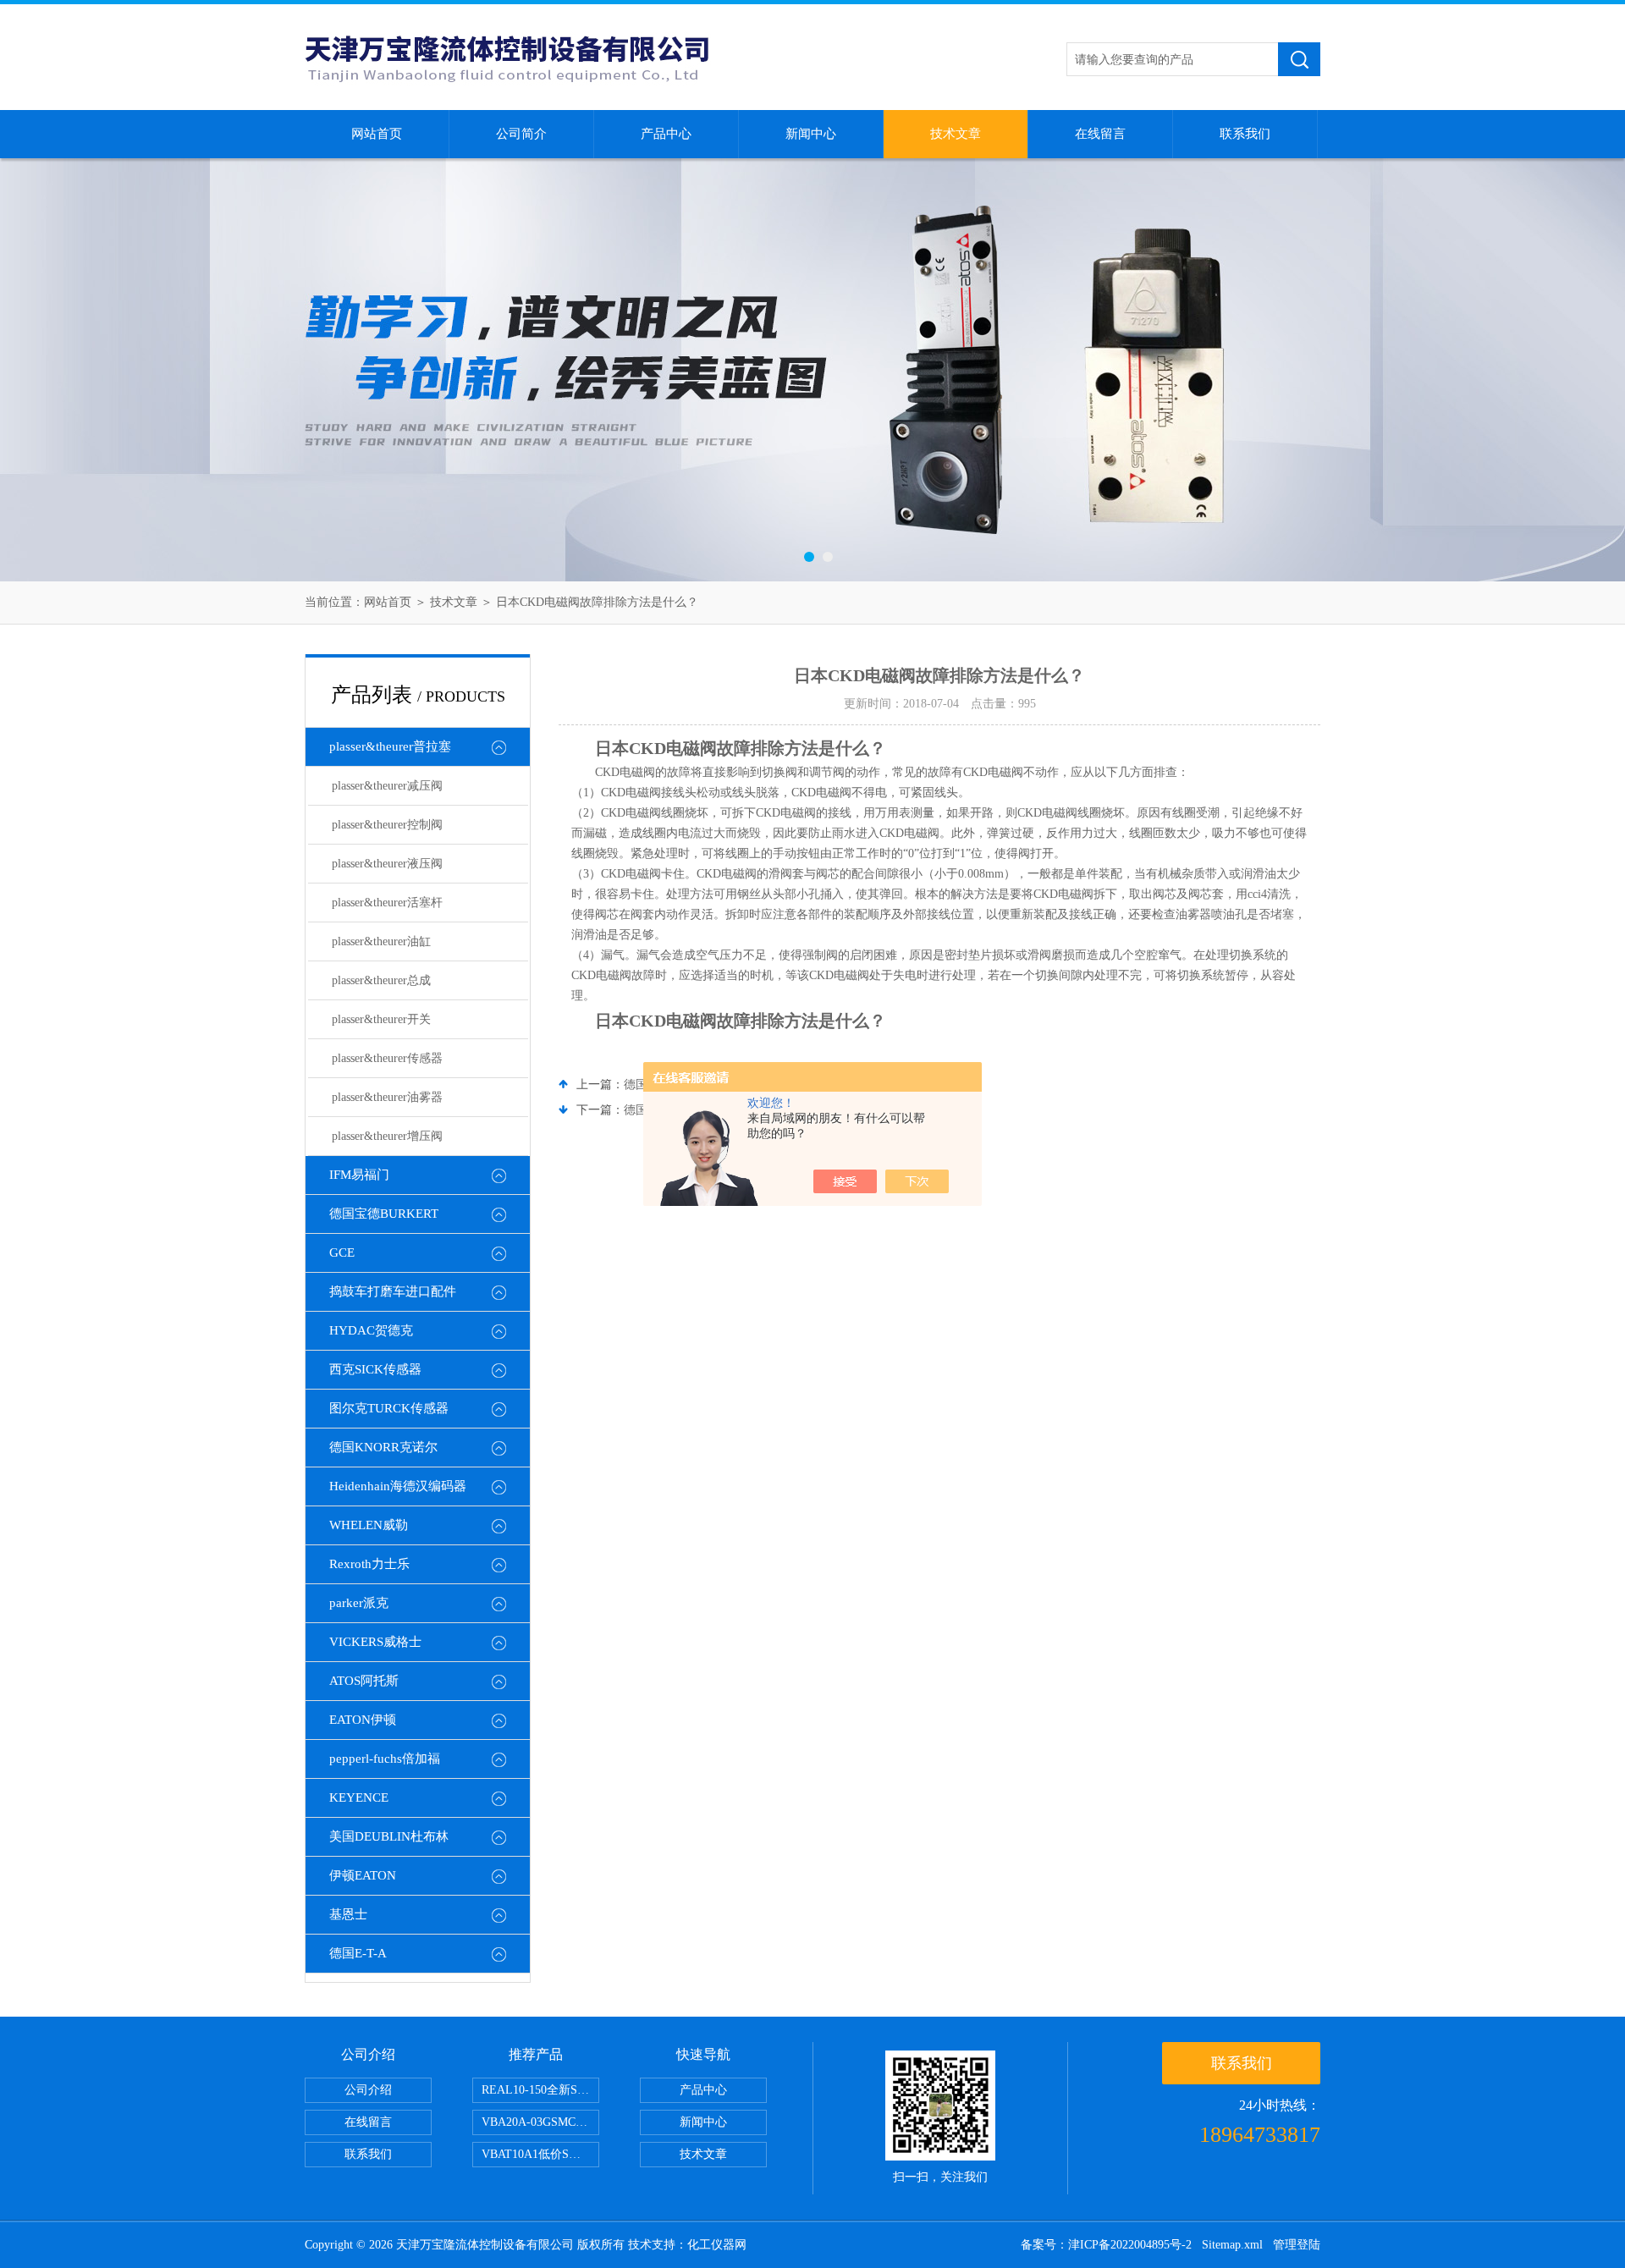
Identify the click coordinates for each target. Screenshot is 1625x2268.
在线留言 (1100, 134)
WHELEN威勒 (369, 1525)
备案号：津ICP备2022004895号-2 (1106, 2245)
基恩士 (348, 1914)
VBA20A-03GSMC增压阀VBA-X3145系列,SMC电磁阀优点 (540, 2122)
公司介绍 (368, 2090)
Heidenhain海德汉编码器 (398, 1486)
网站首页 (377, 134)
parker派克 (359, 1603)
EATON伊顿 (363, 1720)
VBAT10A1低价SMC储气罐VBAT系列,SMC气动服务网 (540, 2154)
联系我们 (1245, 134)
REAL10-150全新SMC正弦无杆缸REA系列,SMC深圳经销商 (540, 2090)
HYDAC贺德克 (371, 1330)
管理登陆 (1297, 2245)
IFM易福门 (359, 1175)
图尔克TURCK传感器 (389, 1408)
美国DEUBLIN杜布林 (389, 1836)
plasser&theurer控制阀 (387, 825)
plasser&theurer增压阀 (387, 1136)
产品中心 (666, 134)
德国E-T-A (358, 1953)
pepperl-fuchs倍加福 (385, 1759)
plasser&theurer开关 (381, 1019)
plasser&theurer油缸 (381, 941)
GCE (342, 1252)
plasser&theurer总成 (381, 980)
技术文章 (956, 134)
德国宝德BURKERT (384, 1214)
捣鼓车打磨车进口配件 (393, 1291)
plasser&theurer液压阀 (387, 864)
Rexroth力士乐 (369, 1564)
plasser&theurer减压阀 (387, 786)
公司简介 (521, 134)
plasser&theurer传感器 (387, 1058)
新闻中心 (811, 134)
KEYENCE (359, 1797)
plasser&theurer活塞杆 (387, 903)
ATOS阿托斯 (364, 1681)
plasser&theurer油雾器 (387, 1097)
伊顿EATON (363, 1875)
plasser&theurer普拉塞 (390, 746)
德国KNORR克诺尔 (383, 1447)
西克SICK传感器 (375, 1369)
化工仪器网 (717, 2245)
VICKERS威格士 (375, 1642)
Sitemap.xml (1232, 2245)
